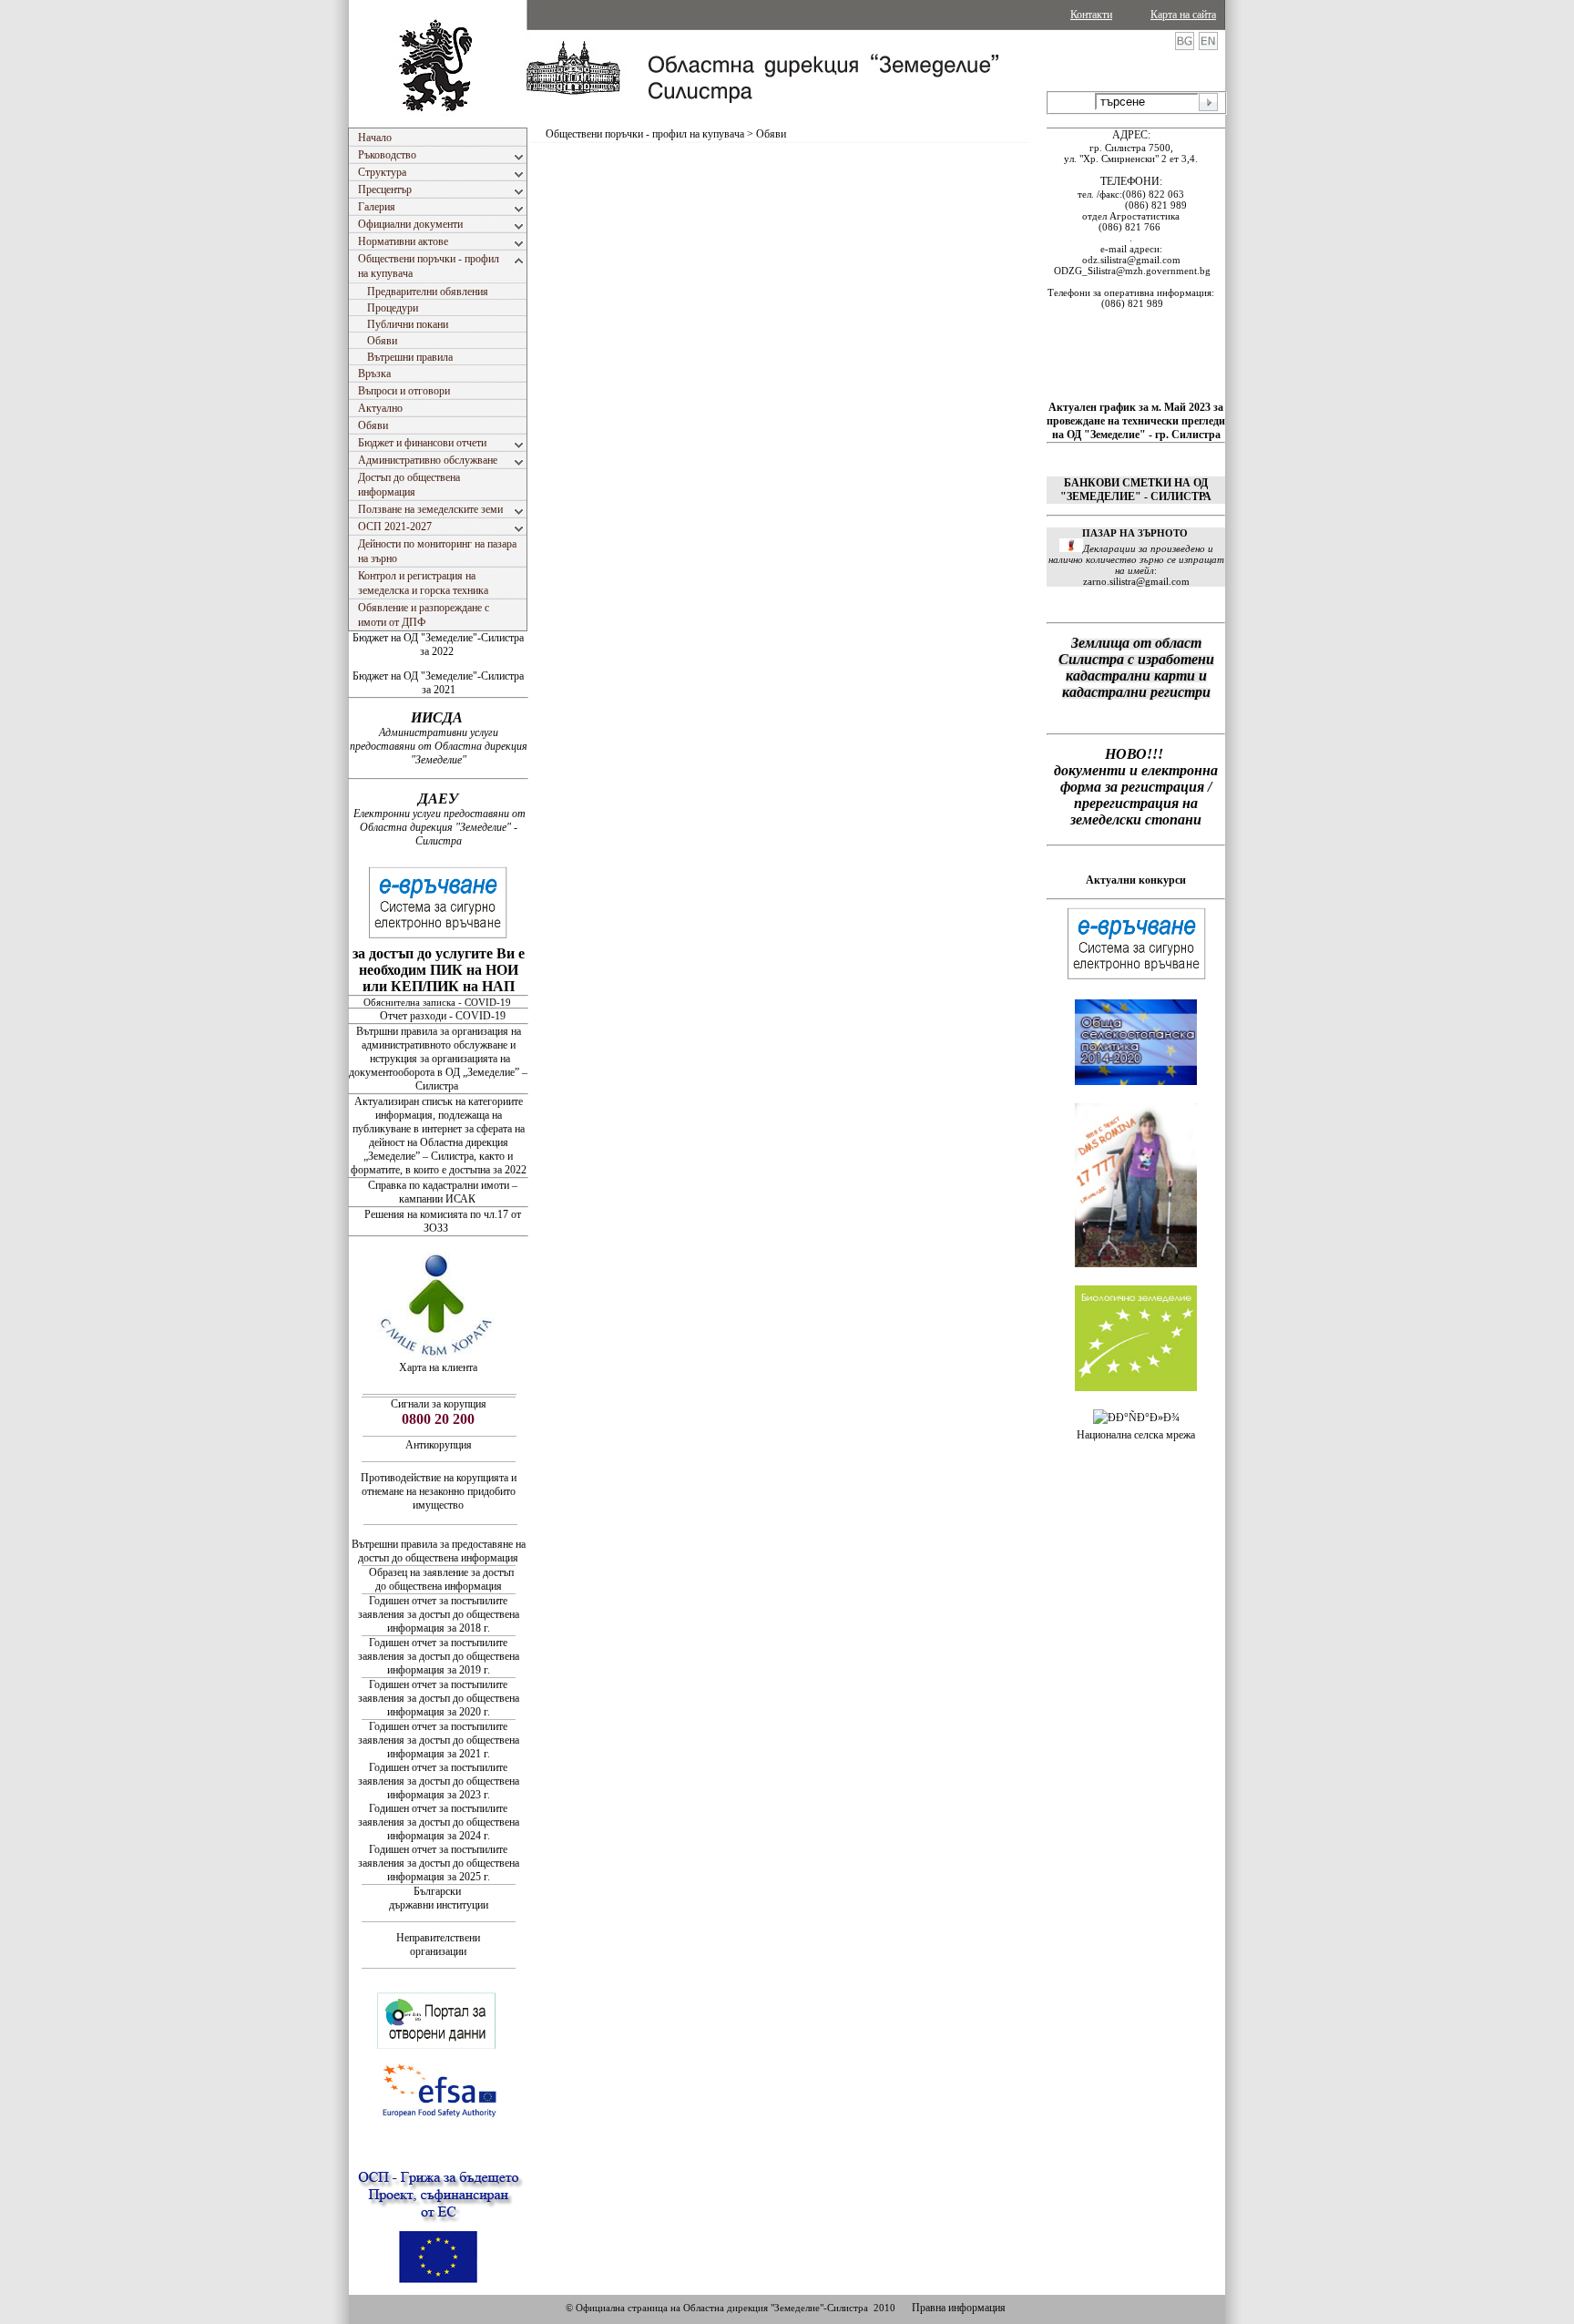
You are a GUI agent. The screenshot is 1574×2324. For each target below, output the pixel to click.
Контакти (1091, 15)
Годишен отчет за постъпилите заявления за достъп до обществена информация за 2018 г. (439, 1614)
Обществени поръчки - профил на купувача (645, 134)
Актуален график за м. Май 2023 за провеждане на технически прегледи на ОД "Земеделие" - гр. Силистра (1136, 421)
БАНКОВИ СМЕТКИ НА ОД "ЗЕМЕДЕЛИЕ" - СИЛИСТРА (1136, 490)
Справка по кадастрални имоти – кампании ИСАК (443, 1192)
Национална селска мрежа (1136, 1435)
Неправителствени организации (438, 1945)
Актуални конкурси (1136, 880)
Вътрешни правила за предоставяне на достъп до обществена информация (439, 1551)
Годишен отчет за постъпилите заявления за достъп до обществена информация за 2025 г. (439, 1863)
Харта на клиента (438, 1367)
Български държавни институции (439, 1898)
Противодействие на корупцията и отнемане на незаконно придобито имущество (439, 1491)
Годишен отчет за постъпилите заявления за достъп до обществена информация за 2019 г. (439, 1656)
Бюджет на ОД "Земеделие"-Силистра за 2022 (438, 645)
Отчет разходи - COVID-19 (443, 1016)
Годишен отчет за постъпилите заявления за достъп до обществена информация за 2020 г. (439, 1698)
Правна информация (959, 2308)
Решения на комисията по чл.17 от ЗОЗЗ (443, 1221)
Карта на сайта (1183, 15)
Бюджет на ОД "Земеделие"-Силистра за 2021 (438, 683)
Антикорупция (439, 1445)
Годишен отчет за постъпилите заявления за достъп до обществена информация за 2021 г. (439, 1740)
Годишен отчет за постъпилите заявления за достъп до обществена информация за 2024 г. (439, 1822)
